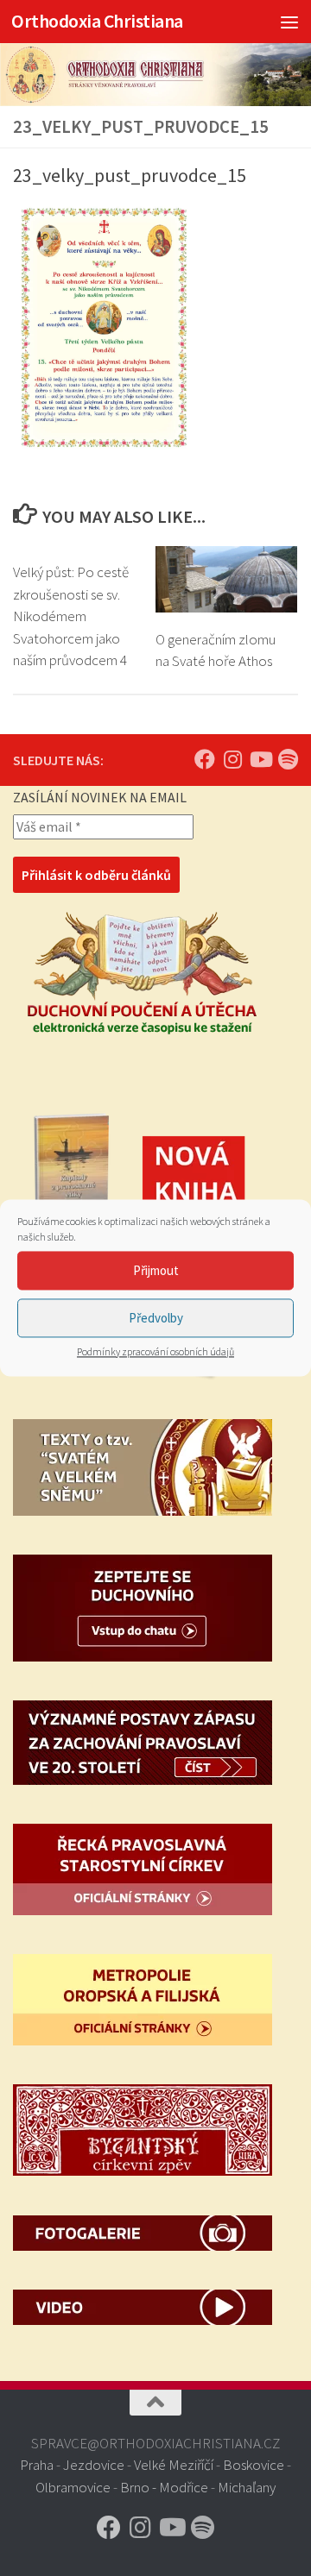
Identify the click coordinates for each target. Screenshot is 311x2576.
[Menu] (289, 22)
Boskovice (254, 2465)
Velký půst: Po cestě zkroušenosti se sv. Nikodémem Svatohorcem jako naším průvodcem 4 (71, 616)
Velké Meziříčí (174, 2465)
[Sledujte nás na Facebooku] (205, 759)
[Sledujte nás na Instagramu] (232, 759)
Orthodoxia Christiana (97, 21)
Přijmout (156, 1270)
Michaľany (247, 2487)
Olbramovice (73, 2487)
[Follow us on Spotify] (288, 759)
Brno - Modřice (164, 2487)
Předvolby (156, 1318)
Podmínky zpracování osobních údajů (155, 1351)
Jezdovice (94, 2465)
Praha (37, 2465)
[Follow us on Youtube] (260, 759)
